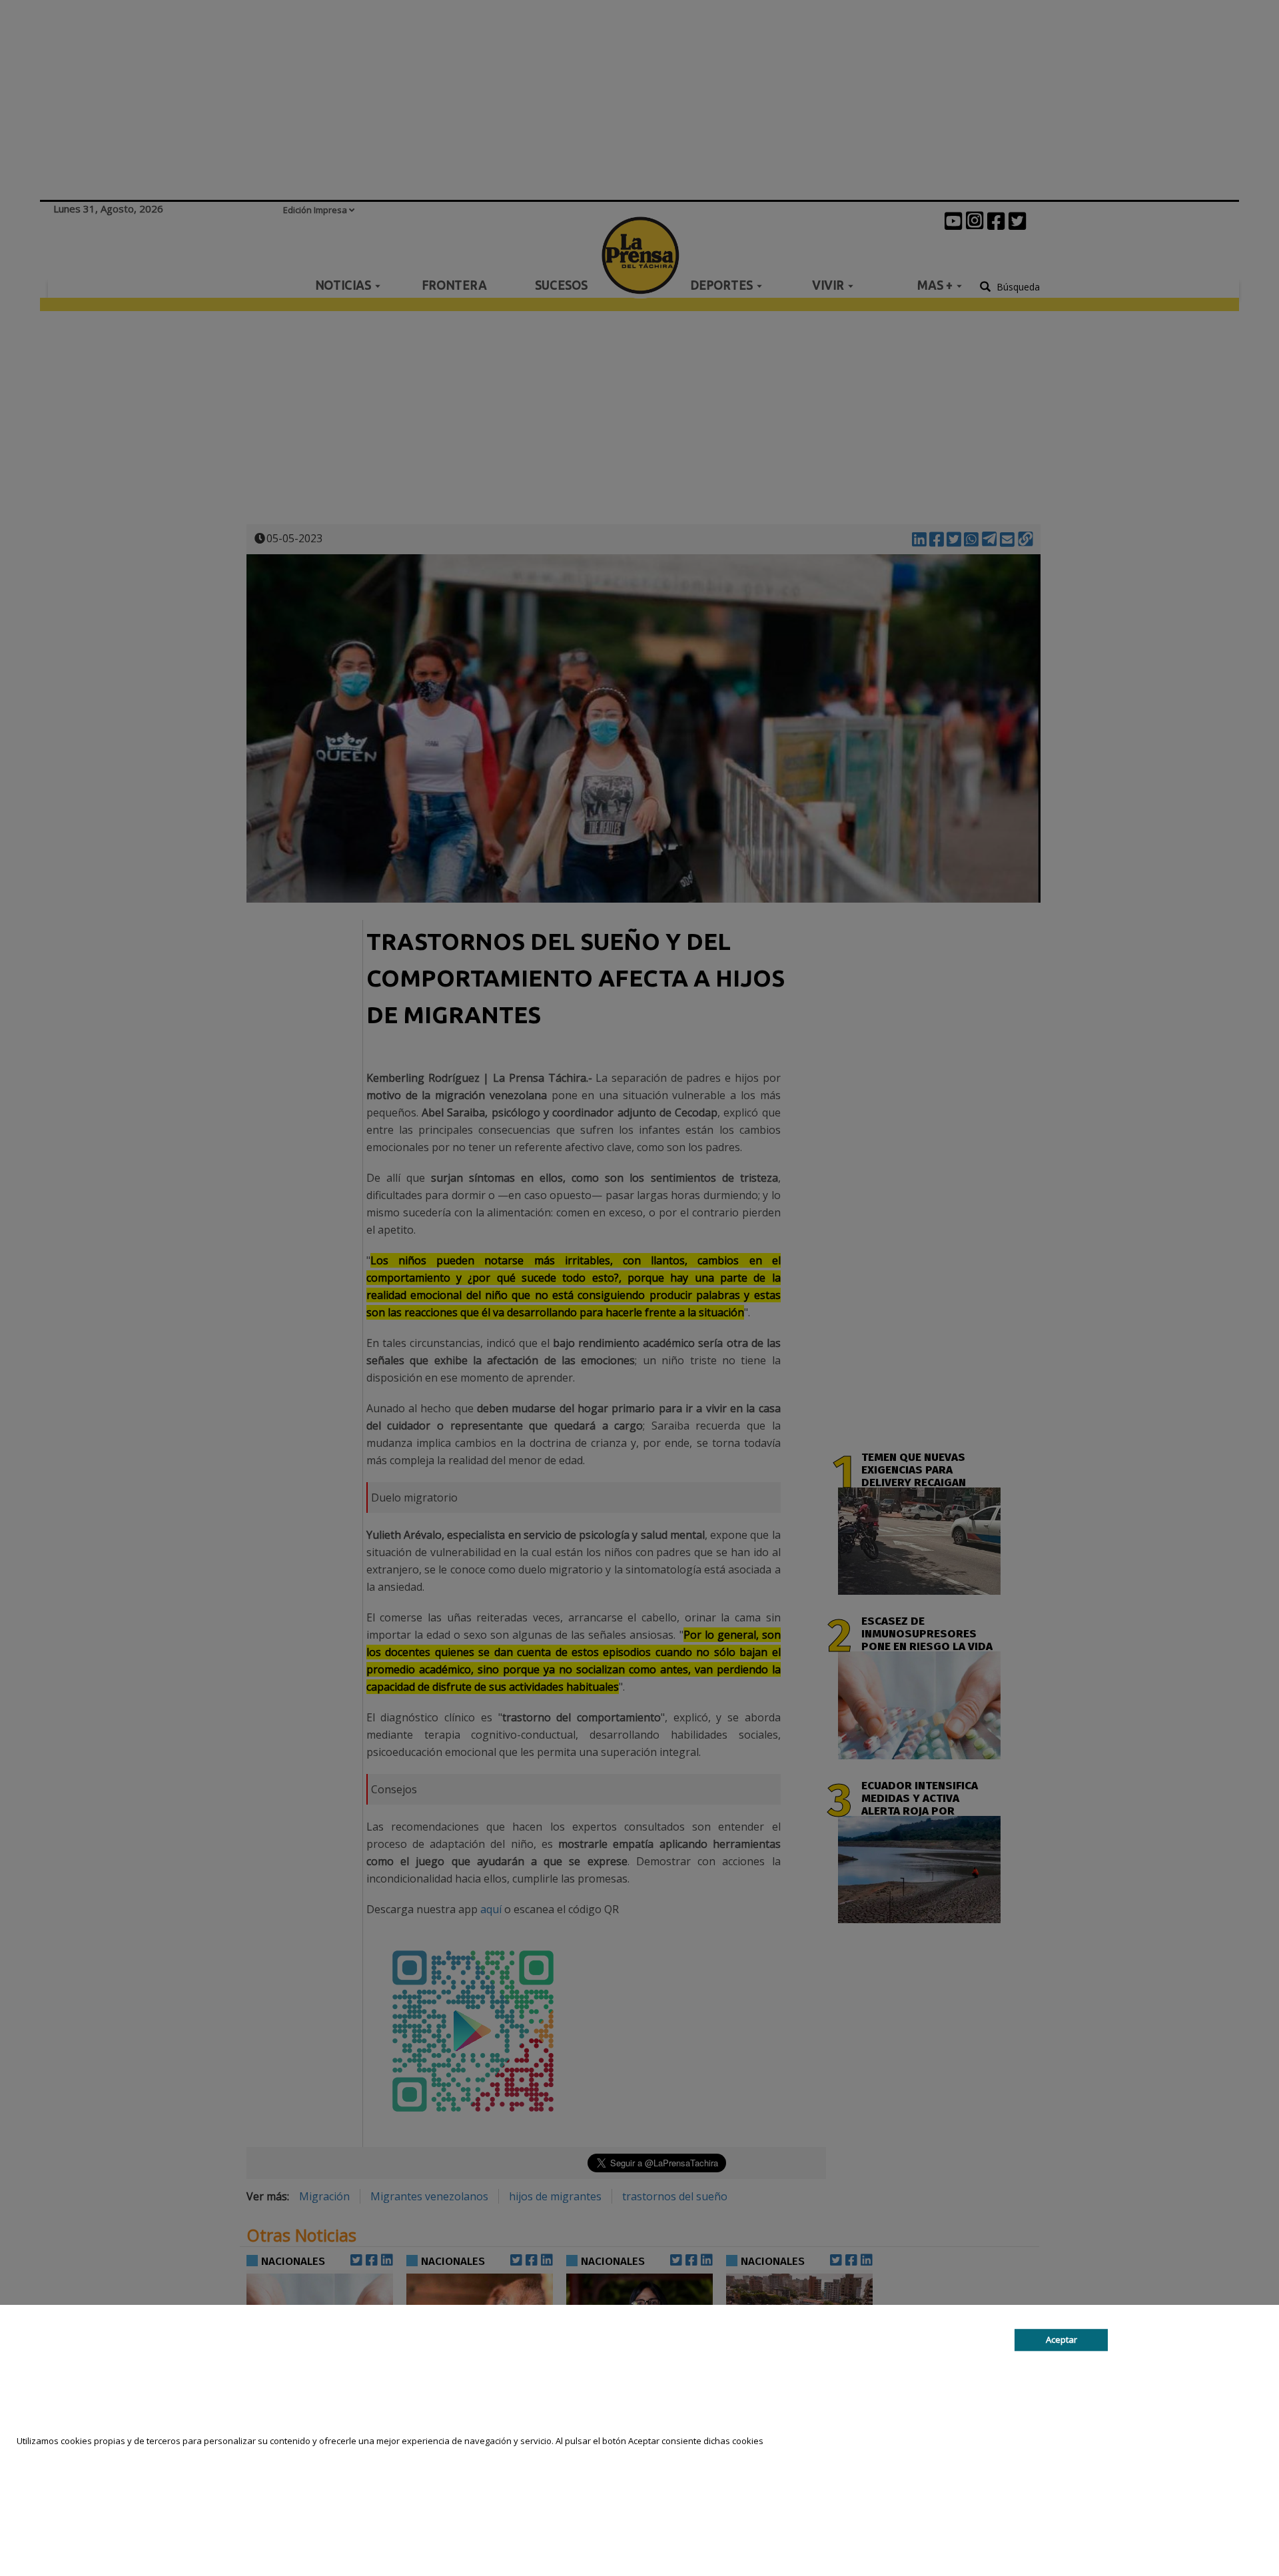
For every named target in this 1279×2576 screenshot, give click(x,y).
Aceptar (1062, 2340)
